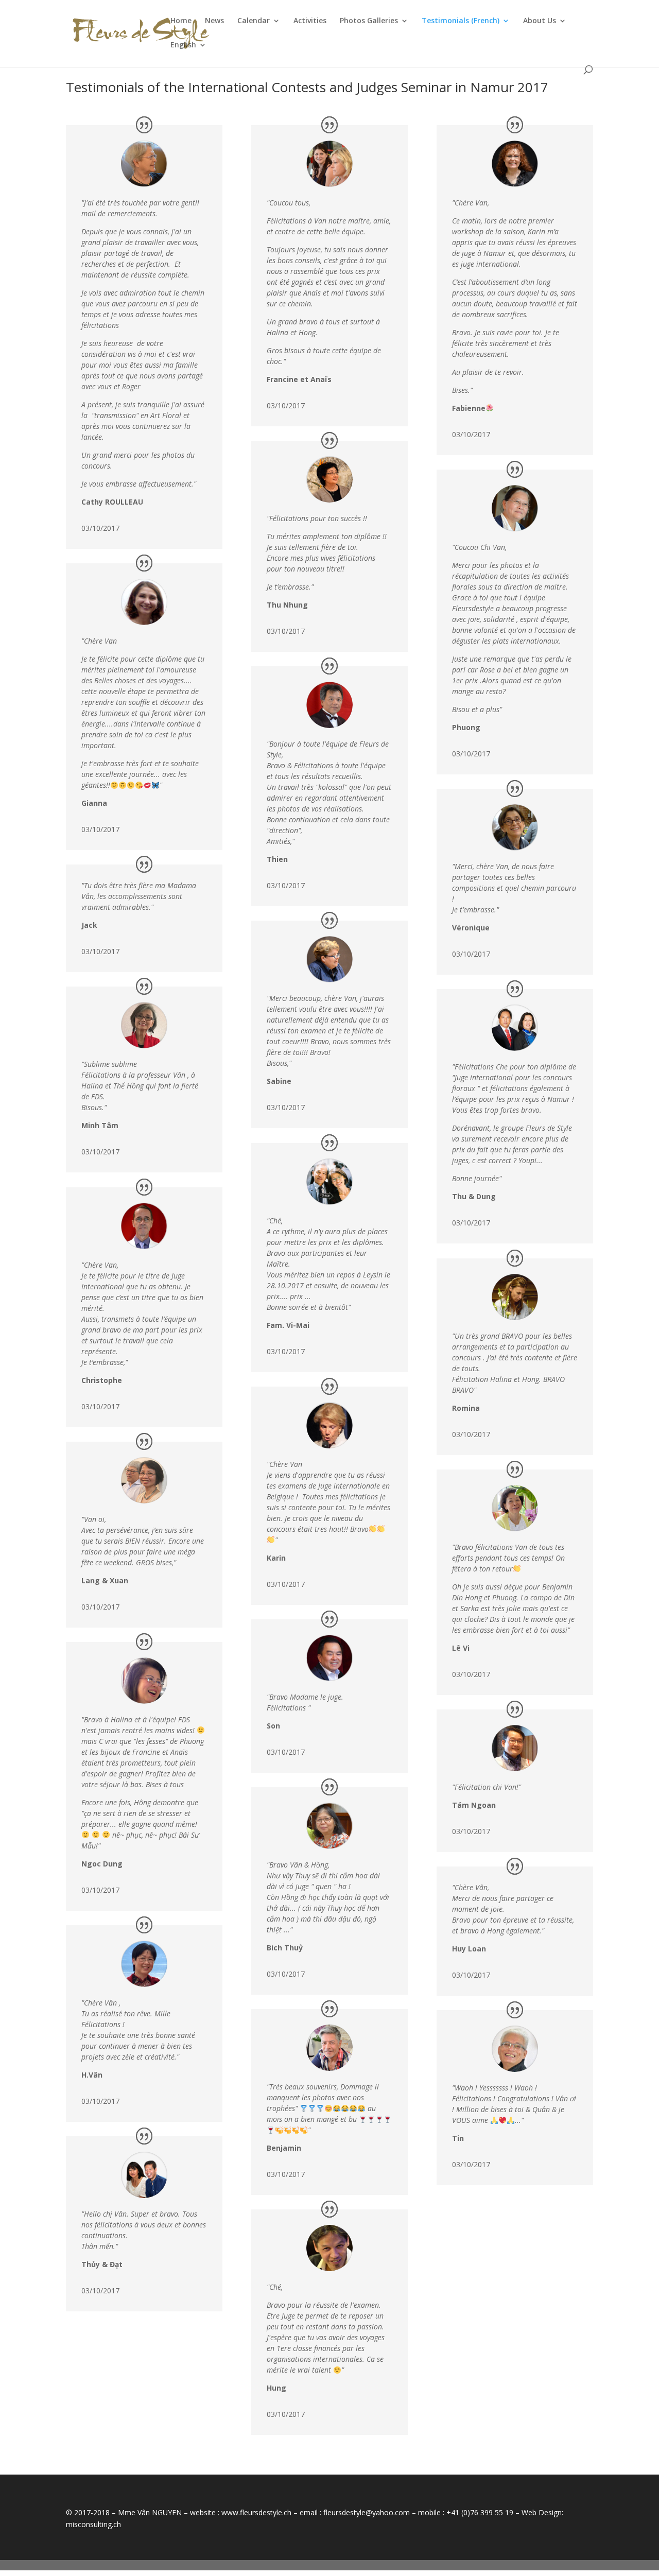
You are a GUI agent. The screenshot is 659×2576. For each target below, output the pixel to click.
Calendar (254, 21)
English (183, 45)
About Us (540, 21)
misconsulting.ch (93, 2524)
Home (181, 21)
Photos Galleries (369, 21)
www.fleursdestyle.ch (256, 2512)
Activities (310, 21)
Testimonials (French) (461, 21)
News (214, 21)
